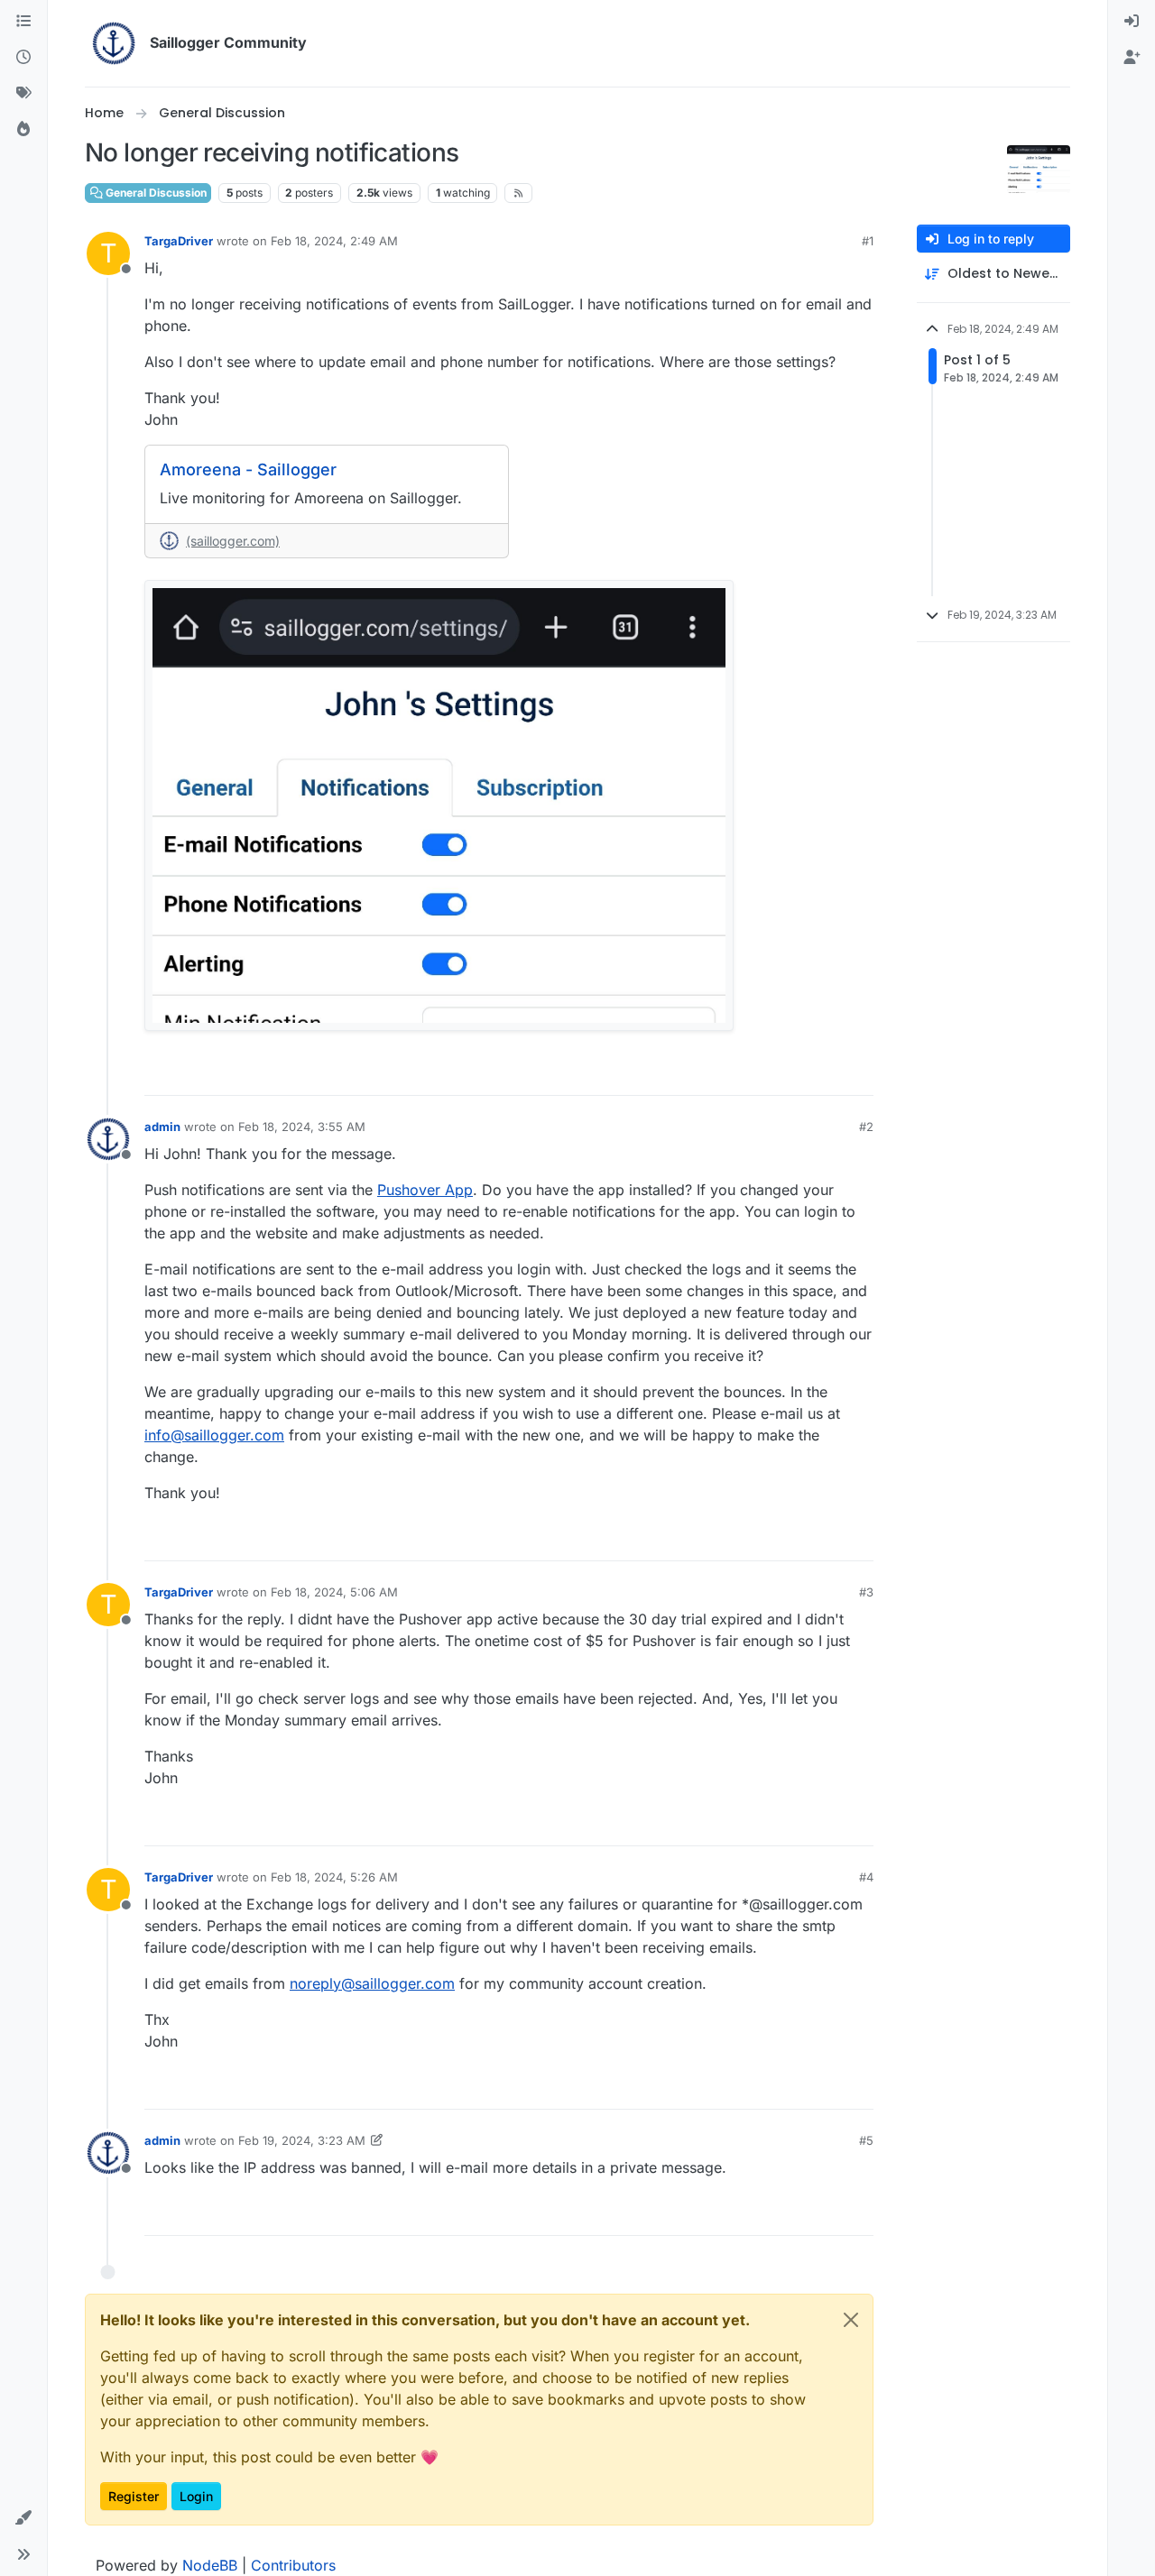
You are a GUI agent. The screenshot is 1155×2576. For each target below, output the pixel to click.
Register (134, 2496)
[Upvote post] (762, 1074)
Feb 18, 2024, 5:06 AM (334, 1592)
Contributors (293, 2565)
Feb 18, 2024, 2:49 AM (334, 241)
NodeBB (210, 2565)
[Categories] (23, 22)
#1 (868, 241)
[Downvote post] (822, 1074)
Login (196, 2496)
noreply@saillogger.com (372, 1983)
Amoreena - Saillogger (248, 469)
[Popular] (23, 130)
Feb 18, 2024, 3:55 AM (302, 1127)
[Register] (1132, 58)
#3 (866, 1592)
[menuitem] (1132, 22)
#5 (866, 2140)
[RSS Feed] (518, 193)
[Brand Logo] (114, 43)
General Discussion (155, 193)
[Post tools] (858, 1074)
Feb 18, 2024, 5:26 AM (334, 1877)
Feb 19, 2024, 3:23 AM (302, 2140)
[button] (23, 2518)
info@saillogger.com (214, 1435)
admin (162, 1127)
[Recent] (23, 58)
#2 (866, 1127)
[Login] (1132, 22)
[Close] (851, 2320)
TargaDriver (179, 241)
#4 (866, 1877)
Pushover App (425, 1190)
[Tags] (23, 94)
